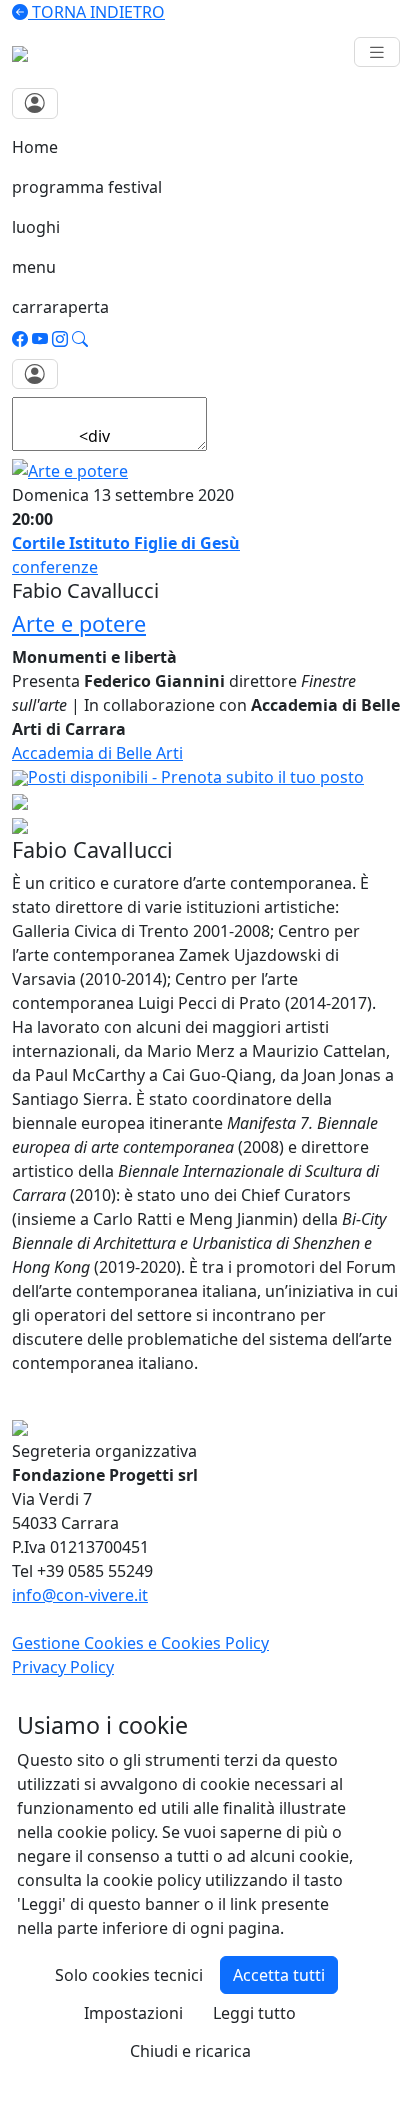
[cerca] (80, 339)
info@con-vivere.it (80, 1595)
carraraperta (60, 307)
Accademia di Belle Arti (97, 753)
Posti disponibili (196, 777)
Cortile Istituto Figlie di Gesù (126, 543)
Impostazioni (133, 2013)
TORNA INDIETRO (96, 12)
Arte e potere (79, 623)
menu (34, 267)
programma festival (87, 187)
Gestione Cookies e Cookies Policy (140, 1643)
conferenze (55, 567)
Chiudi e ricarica (190, 2051)
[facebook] (20, 339)
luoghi (36, 227)
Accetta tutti (279, 1975)
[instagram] (60, 339)
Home (35, 147)
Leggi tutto (254, 2013)
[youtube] (40, 339)
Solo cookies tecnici (129, 1975)
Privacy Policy (63, 1667)
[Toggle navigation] (377, 52)
